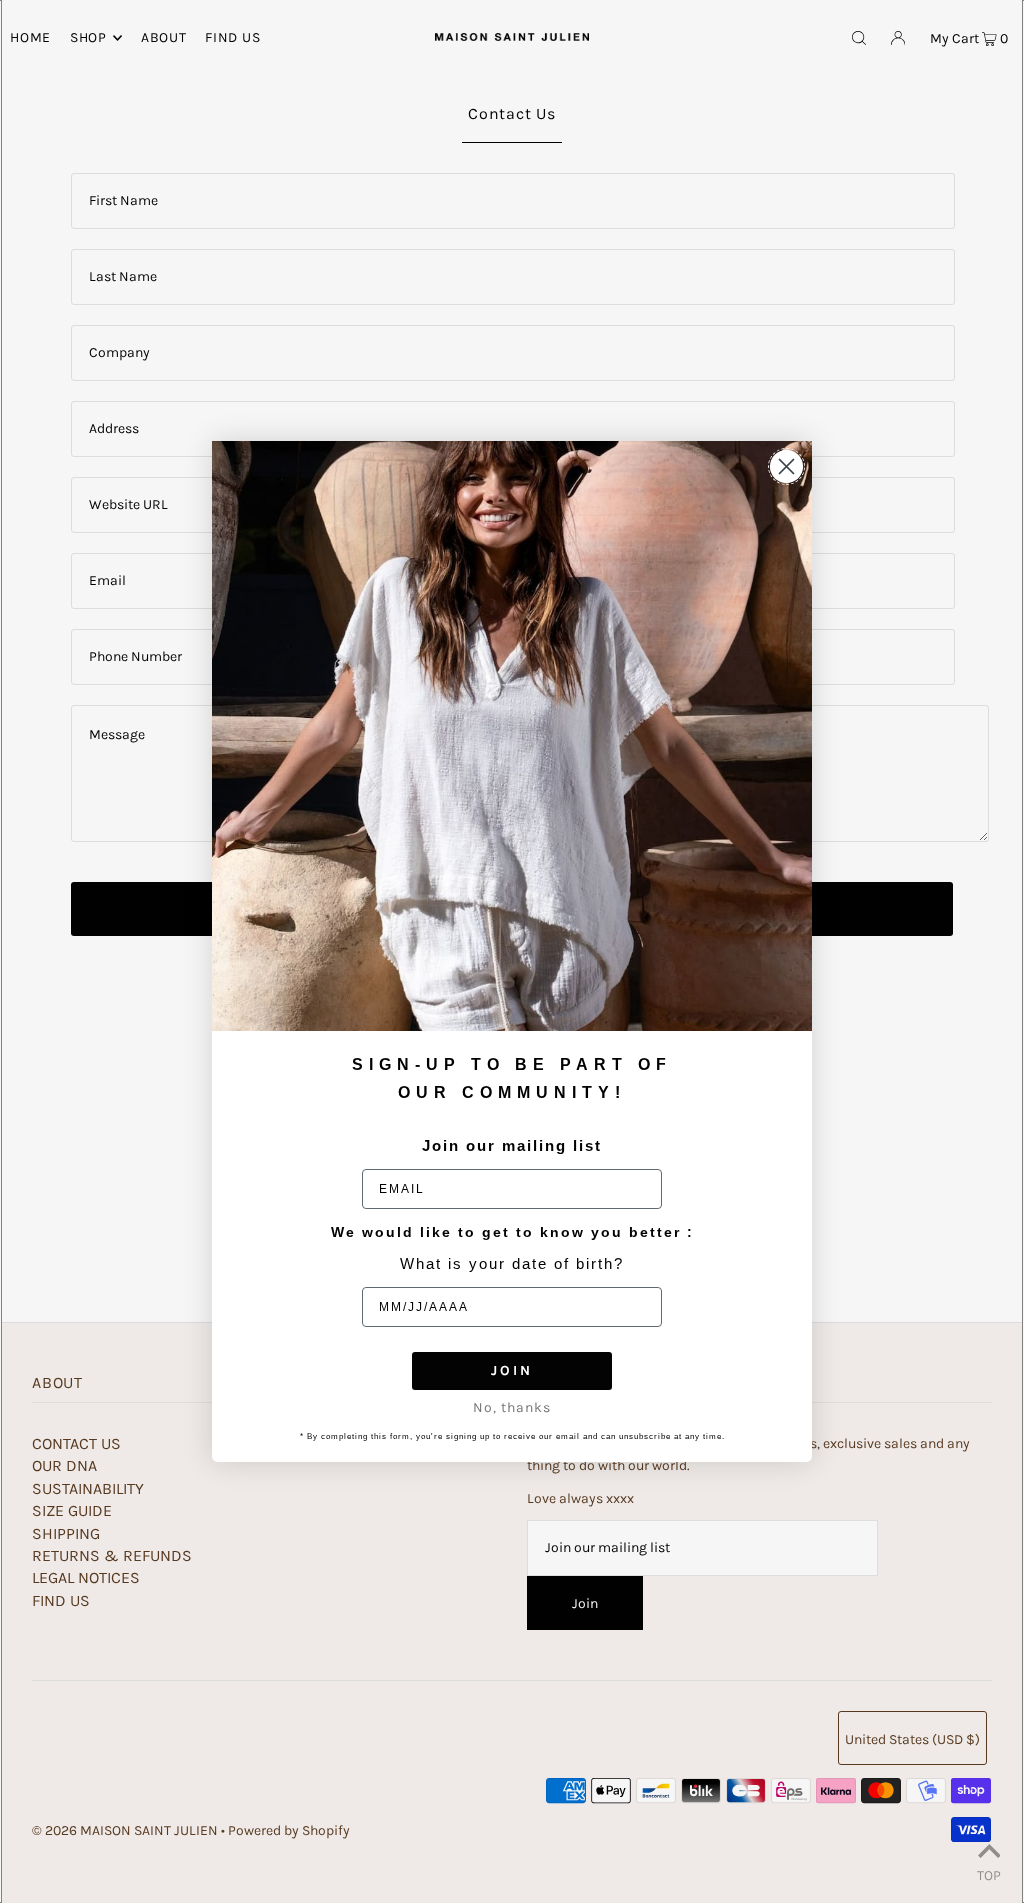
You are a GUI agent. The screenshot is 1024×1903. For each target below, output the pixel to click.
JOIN (512, 1370)
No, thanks (512, 1407)
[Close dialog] (786, 466)
